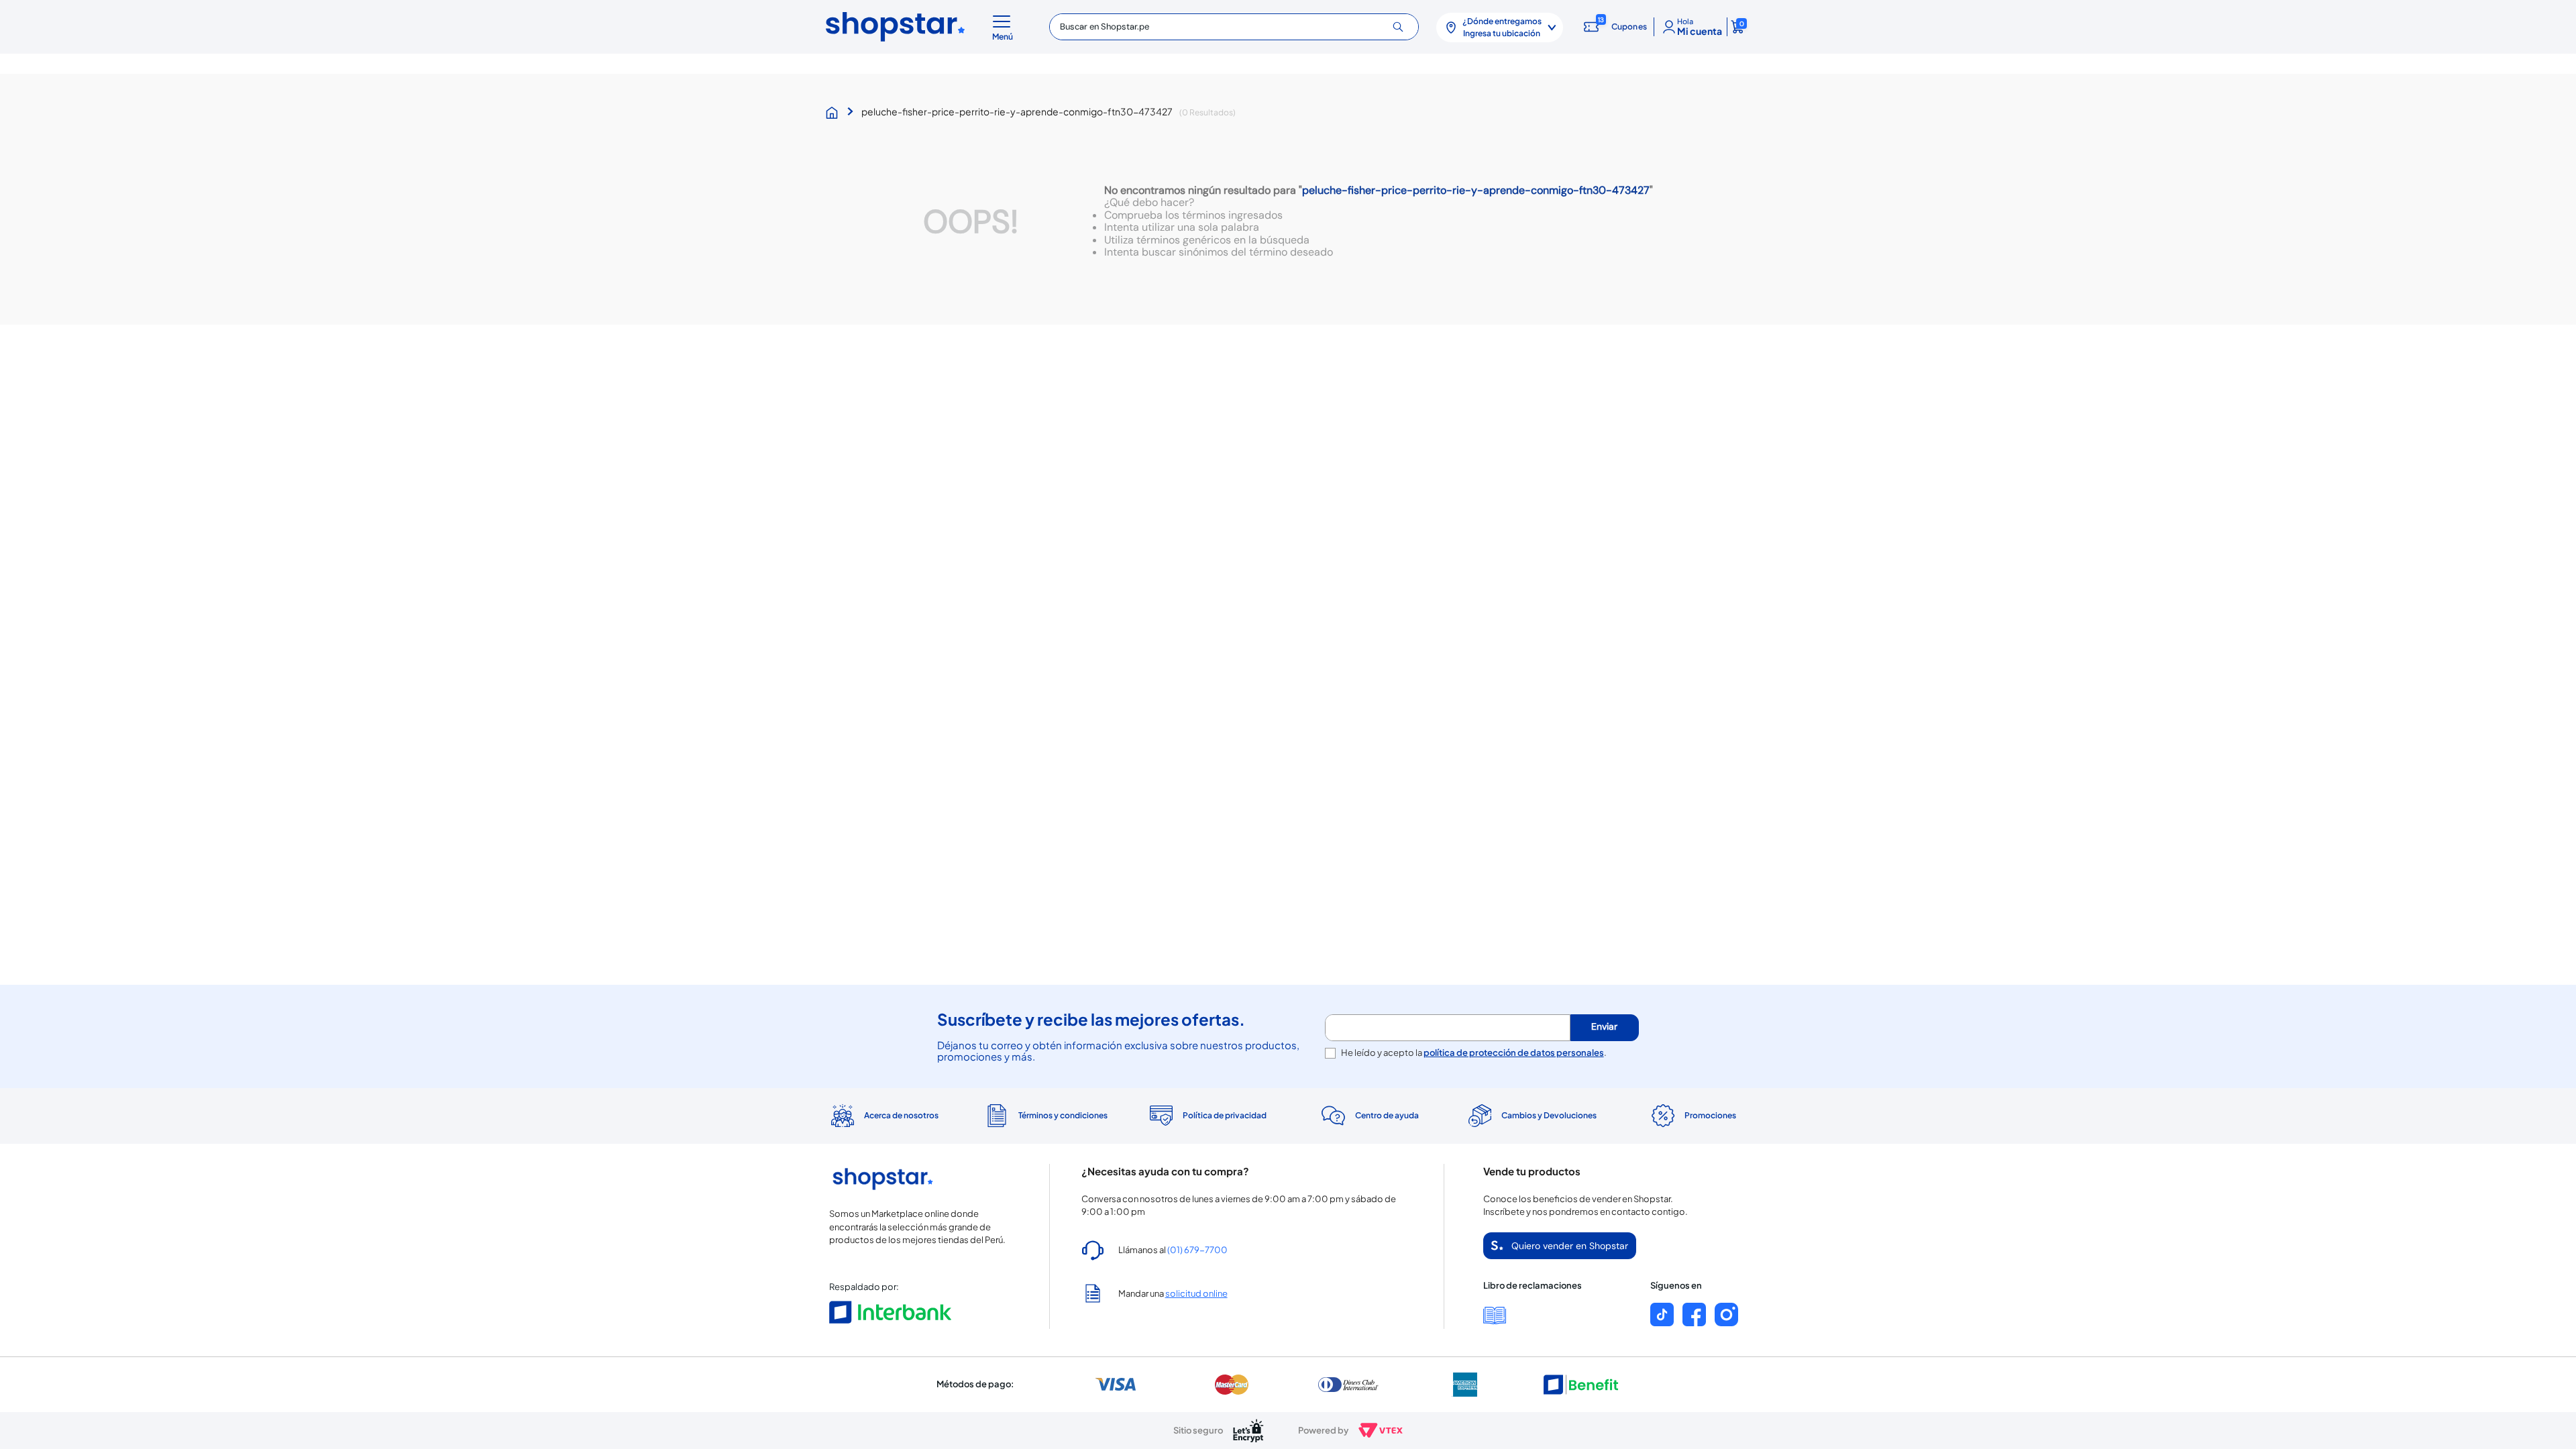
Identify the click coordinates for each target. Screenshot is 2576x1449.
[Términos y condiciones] (1045, 1116)
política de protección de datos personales (1514, 1053)
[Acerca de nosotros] (883, 1116)
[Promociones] (1693, 1116)
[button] (1005, 27)
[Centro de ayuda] (1369, 1116)
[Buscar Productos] (1403, 27)
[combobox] (1234, 27)
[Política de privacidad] (1207, 1116)
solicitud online (1196, 1293)
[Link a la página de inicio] (835, 113)
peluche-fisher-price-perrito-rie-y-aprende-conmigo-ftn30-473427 (1017, 111)
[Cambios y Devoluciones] (1531, 1116)
